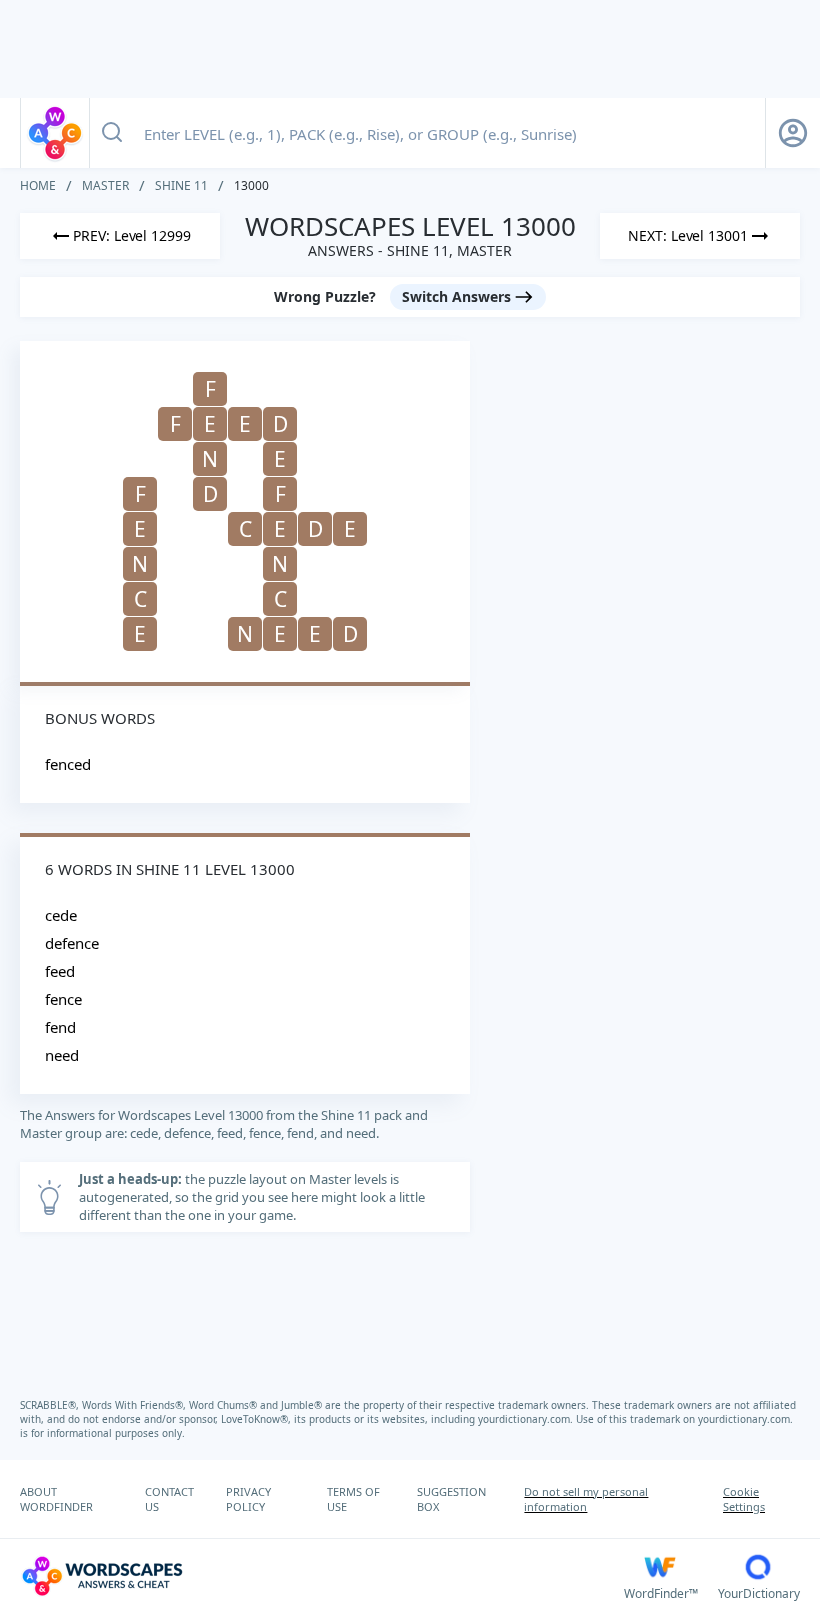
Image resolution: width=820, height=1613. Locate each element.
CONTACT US (169, 1499)
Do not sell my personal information (586, 1499)
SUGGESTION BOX (451, 1499)
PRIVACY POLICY (248, 1499)
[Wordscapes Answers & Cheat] (55, 133)
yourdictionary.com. (527, 1419)
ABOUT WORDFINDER (56, 1499)
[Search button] (112, 133)
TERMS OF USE (353, 1499)
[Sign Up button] (793, 133)
